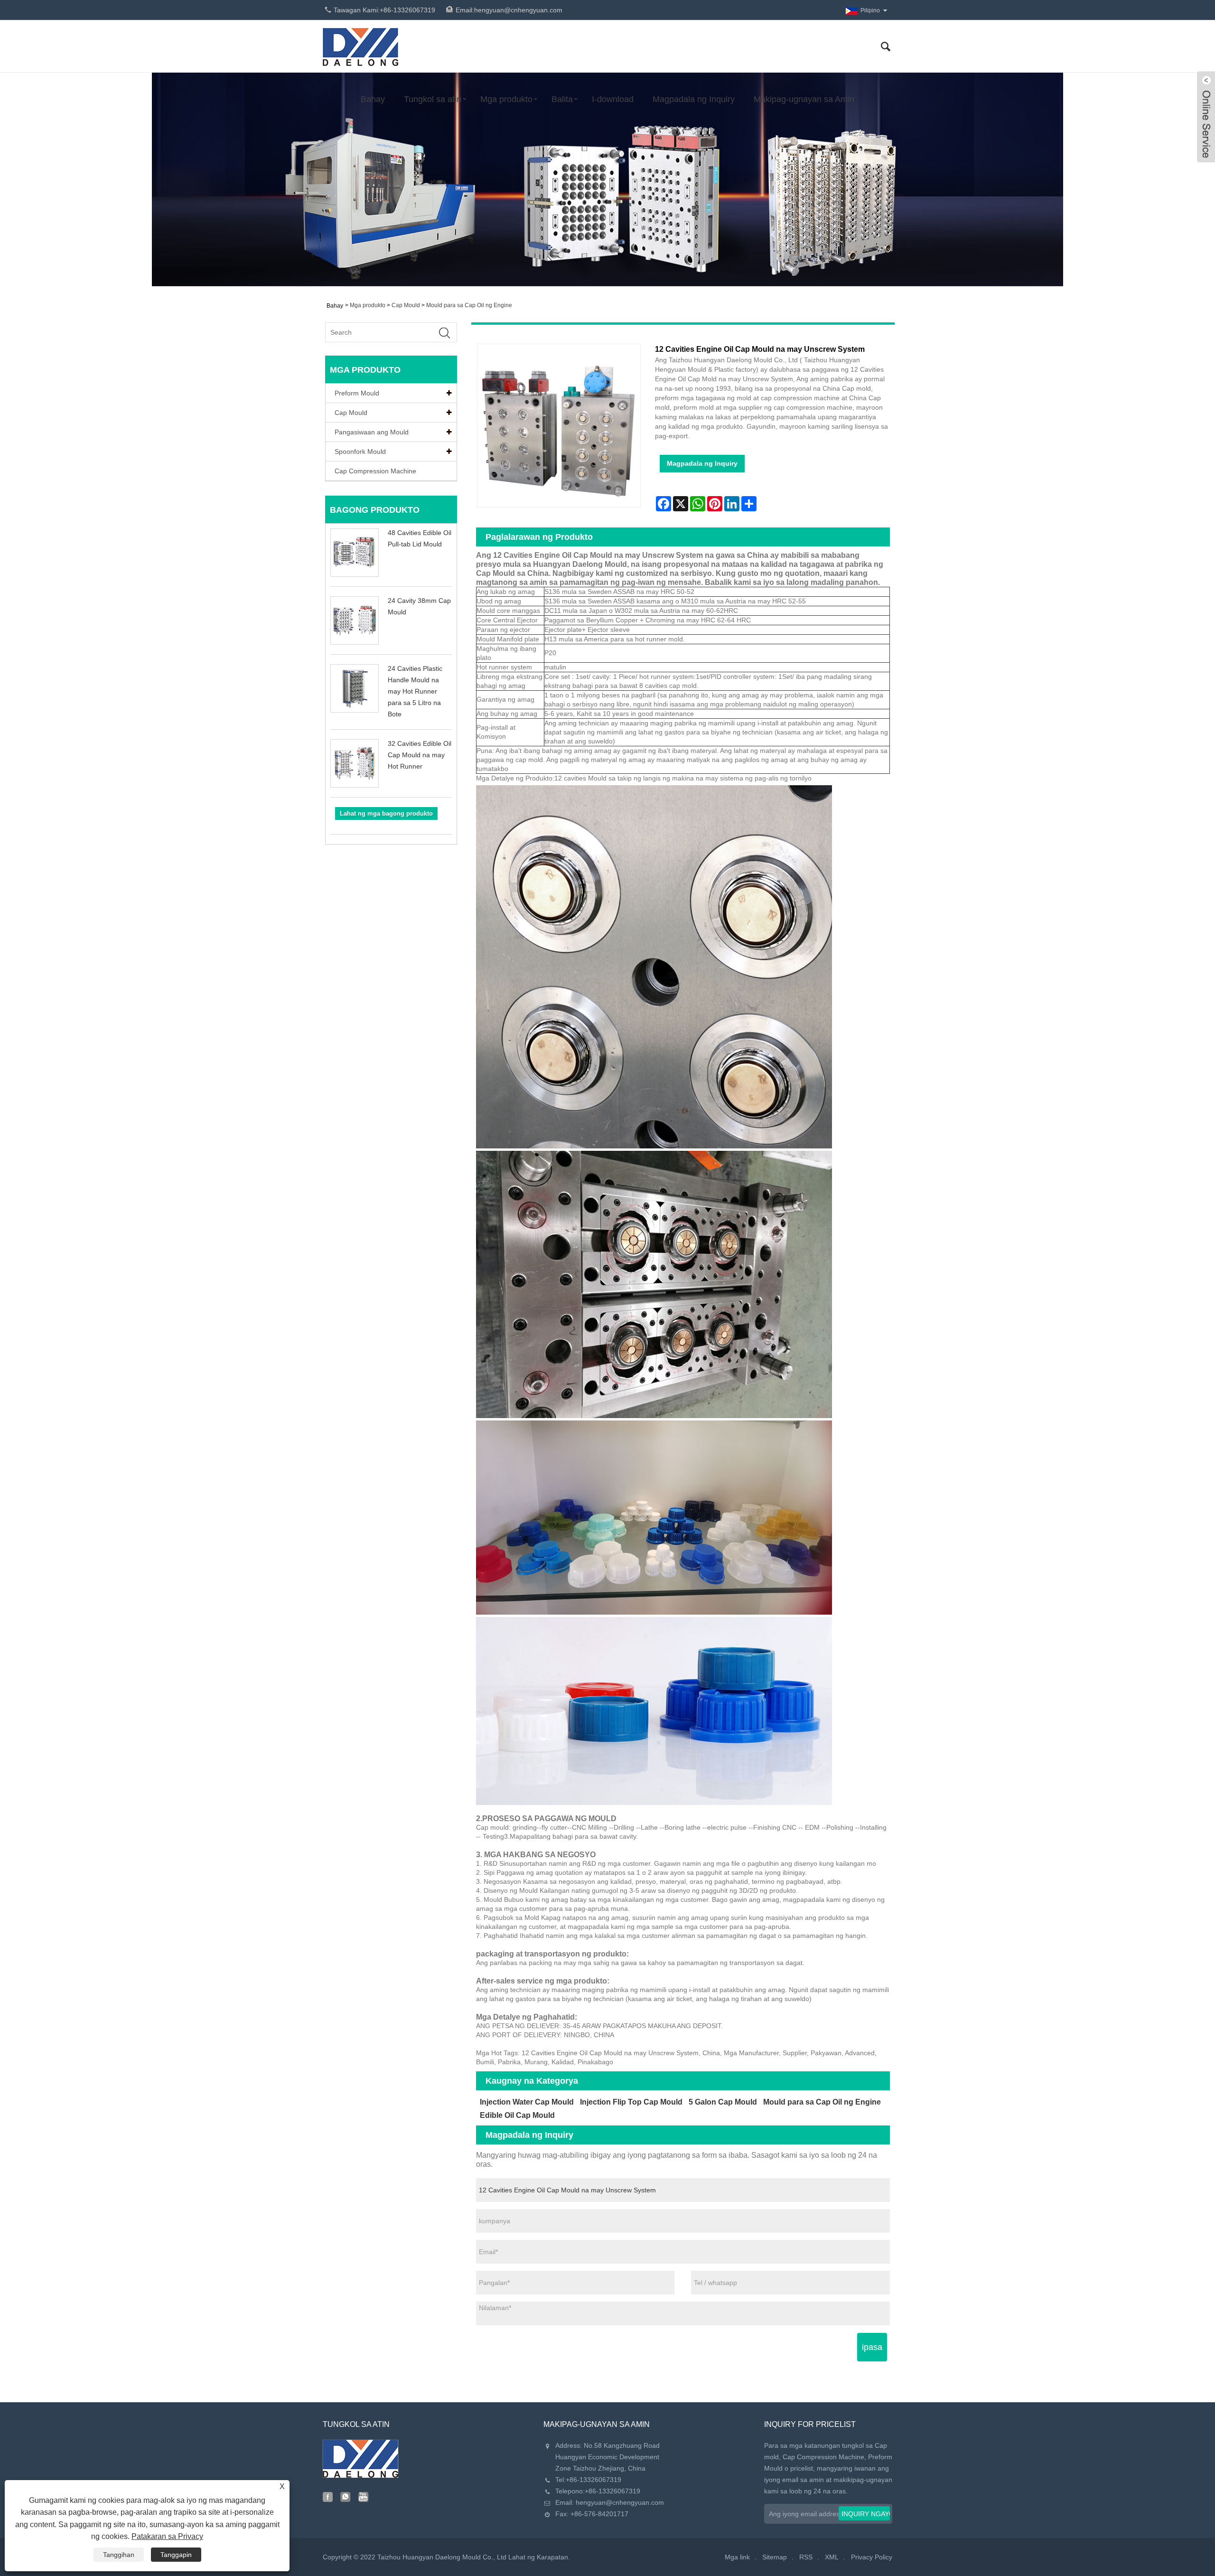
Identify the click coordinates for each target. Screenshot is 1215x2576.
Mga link (737, 2557)
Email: (509, 10)
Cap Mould (406, 305)
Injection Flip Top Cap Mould (631, 2102)
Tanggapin (176, 2555)
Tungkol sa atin (433, 99)
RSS (806, 2557)
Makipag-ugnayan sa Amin (804, 99)
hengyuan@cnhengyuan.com (620, 2502)
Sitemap (775, 2557)
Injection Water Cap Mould (527, 2102)
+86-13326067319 (593, 2480)
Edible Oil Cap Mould (517, 2115)
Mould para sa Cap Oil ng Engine (469, 305)
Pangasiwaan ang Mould (372, 432)
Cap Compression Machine (375, 471)
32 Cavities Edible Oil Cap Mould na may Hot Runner (420, 755)
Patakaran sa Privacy (167, 2536)
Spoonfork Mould (360, 451)
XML (832, 2557)
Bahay (373, 99)
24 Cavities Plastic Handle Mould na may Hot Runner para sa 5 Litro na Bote (415, 691)
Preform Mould (357, 393)
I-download (613, 99)
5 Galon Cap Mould (723, 2102)
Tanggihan (119, 2555)
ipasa (872, 2347)
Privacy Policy (872, 2557)
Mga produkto (506, 99)
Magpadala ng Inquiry (694, 99)
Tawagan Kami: (384, 10)
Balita (562, 99)
